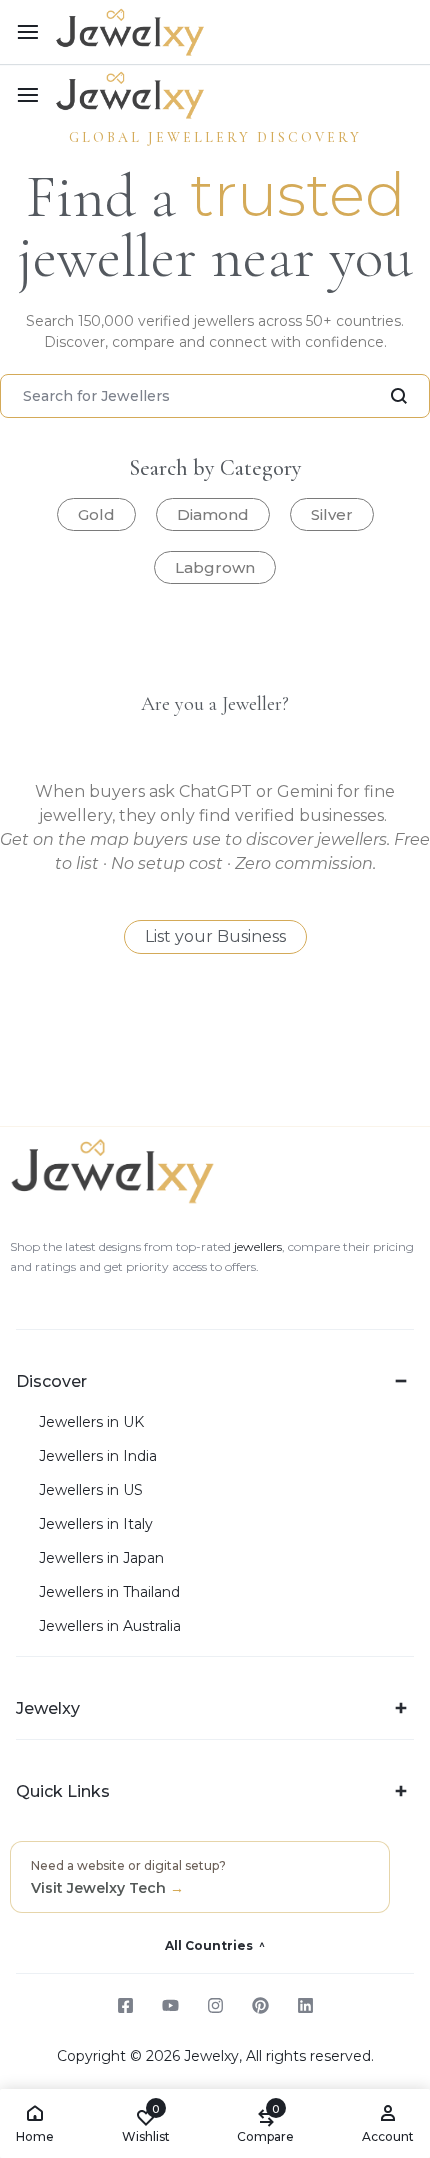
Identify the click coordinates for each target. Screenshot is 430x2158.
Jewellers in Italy (96, 1524)
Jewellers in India (98, 1456)
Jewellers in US (91, 1490)
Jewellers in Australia (110, 1626)
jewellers (256, 1246)
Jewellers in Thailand (109, 1592)
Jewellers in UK (91, 1422)
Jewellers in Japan (101, 1558)
